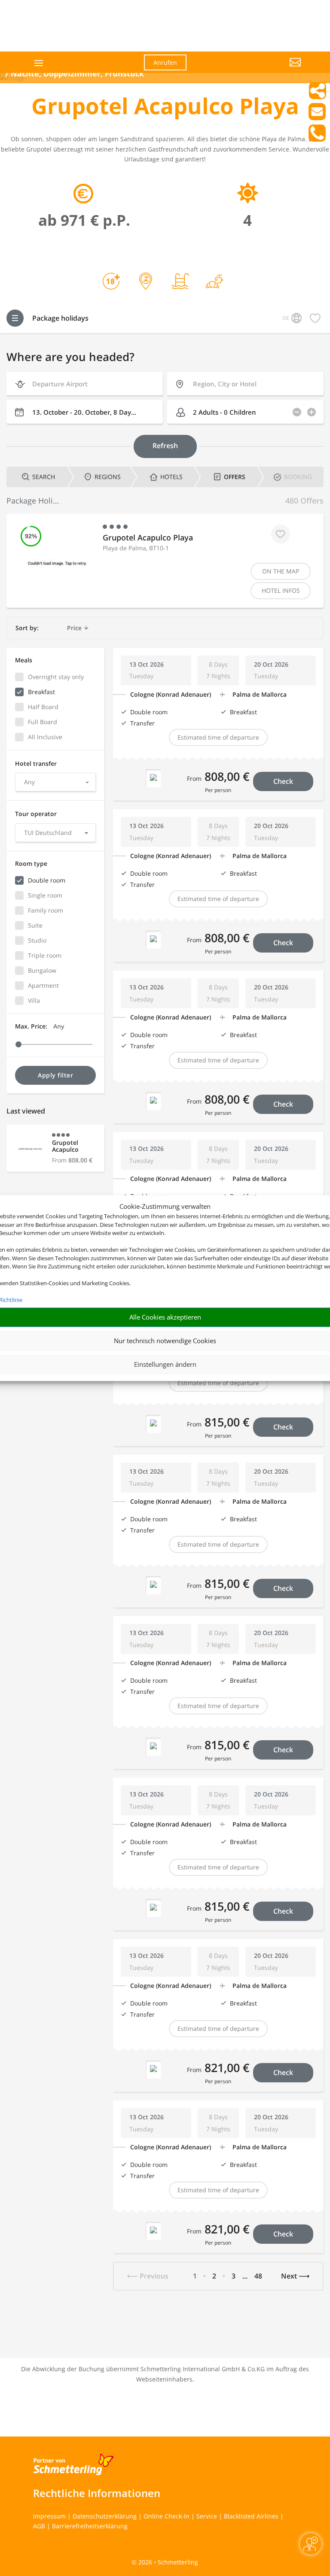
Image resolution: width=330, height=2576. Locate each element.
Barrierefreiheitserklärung (90, 2526)
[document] (165, 108)
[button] (260, 69)
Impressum (49, 2516)
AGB (39, 2526)
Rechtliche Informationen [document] (97, 2493)
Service (207, 2516)
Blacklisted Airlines (251, 2516)
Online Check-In (167, 2516)
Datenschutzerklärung (105, 2516)
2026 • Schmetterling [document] (167, 2562)
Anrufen (165, 62)
